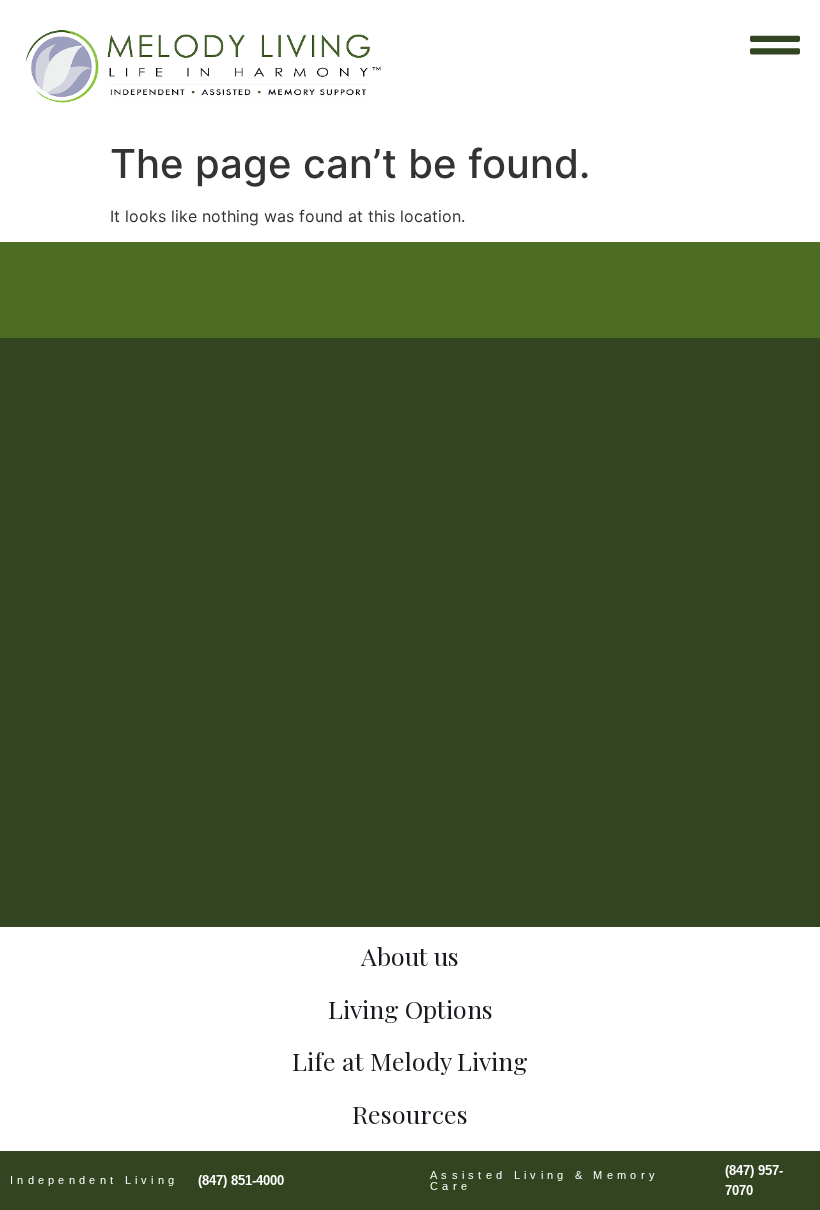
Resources (410, 1113)
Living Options (410, 1008)
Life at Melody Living (410, 1060)
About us (410, 955)
